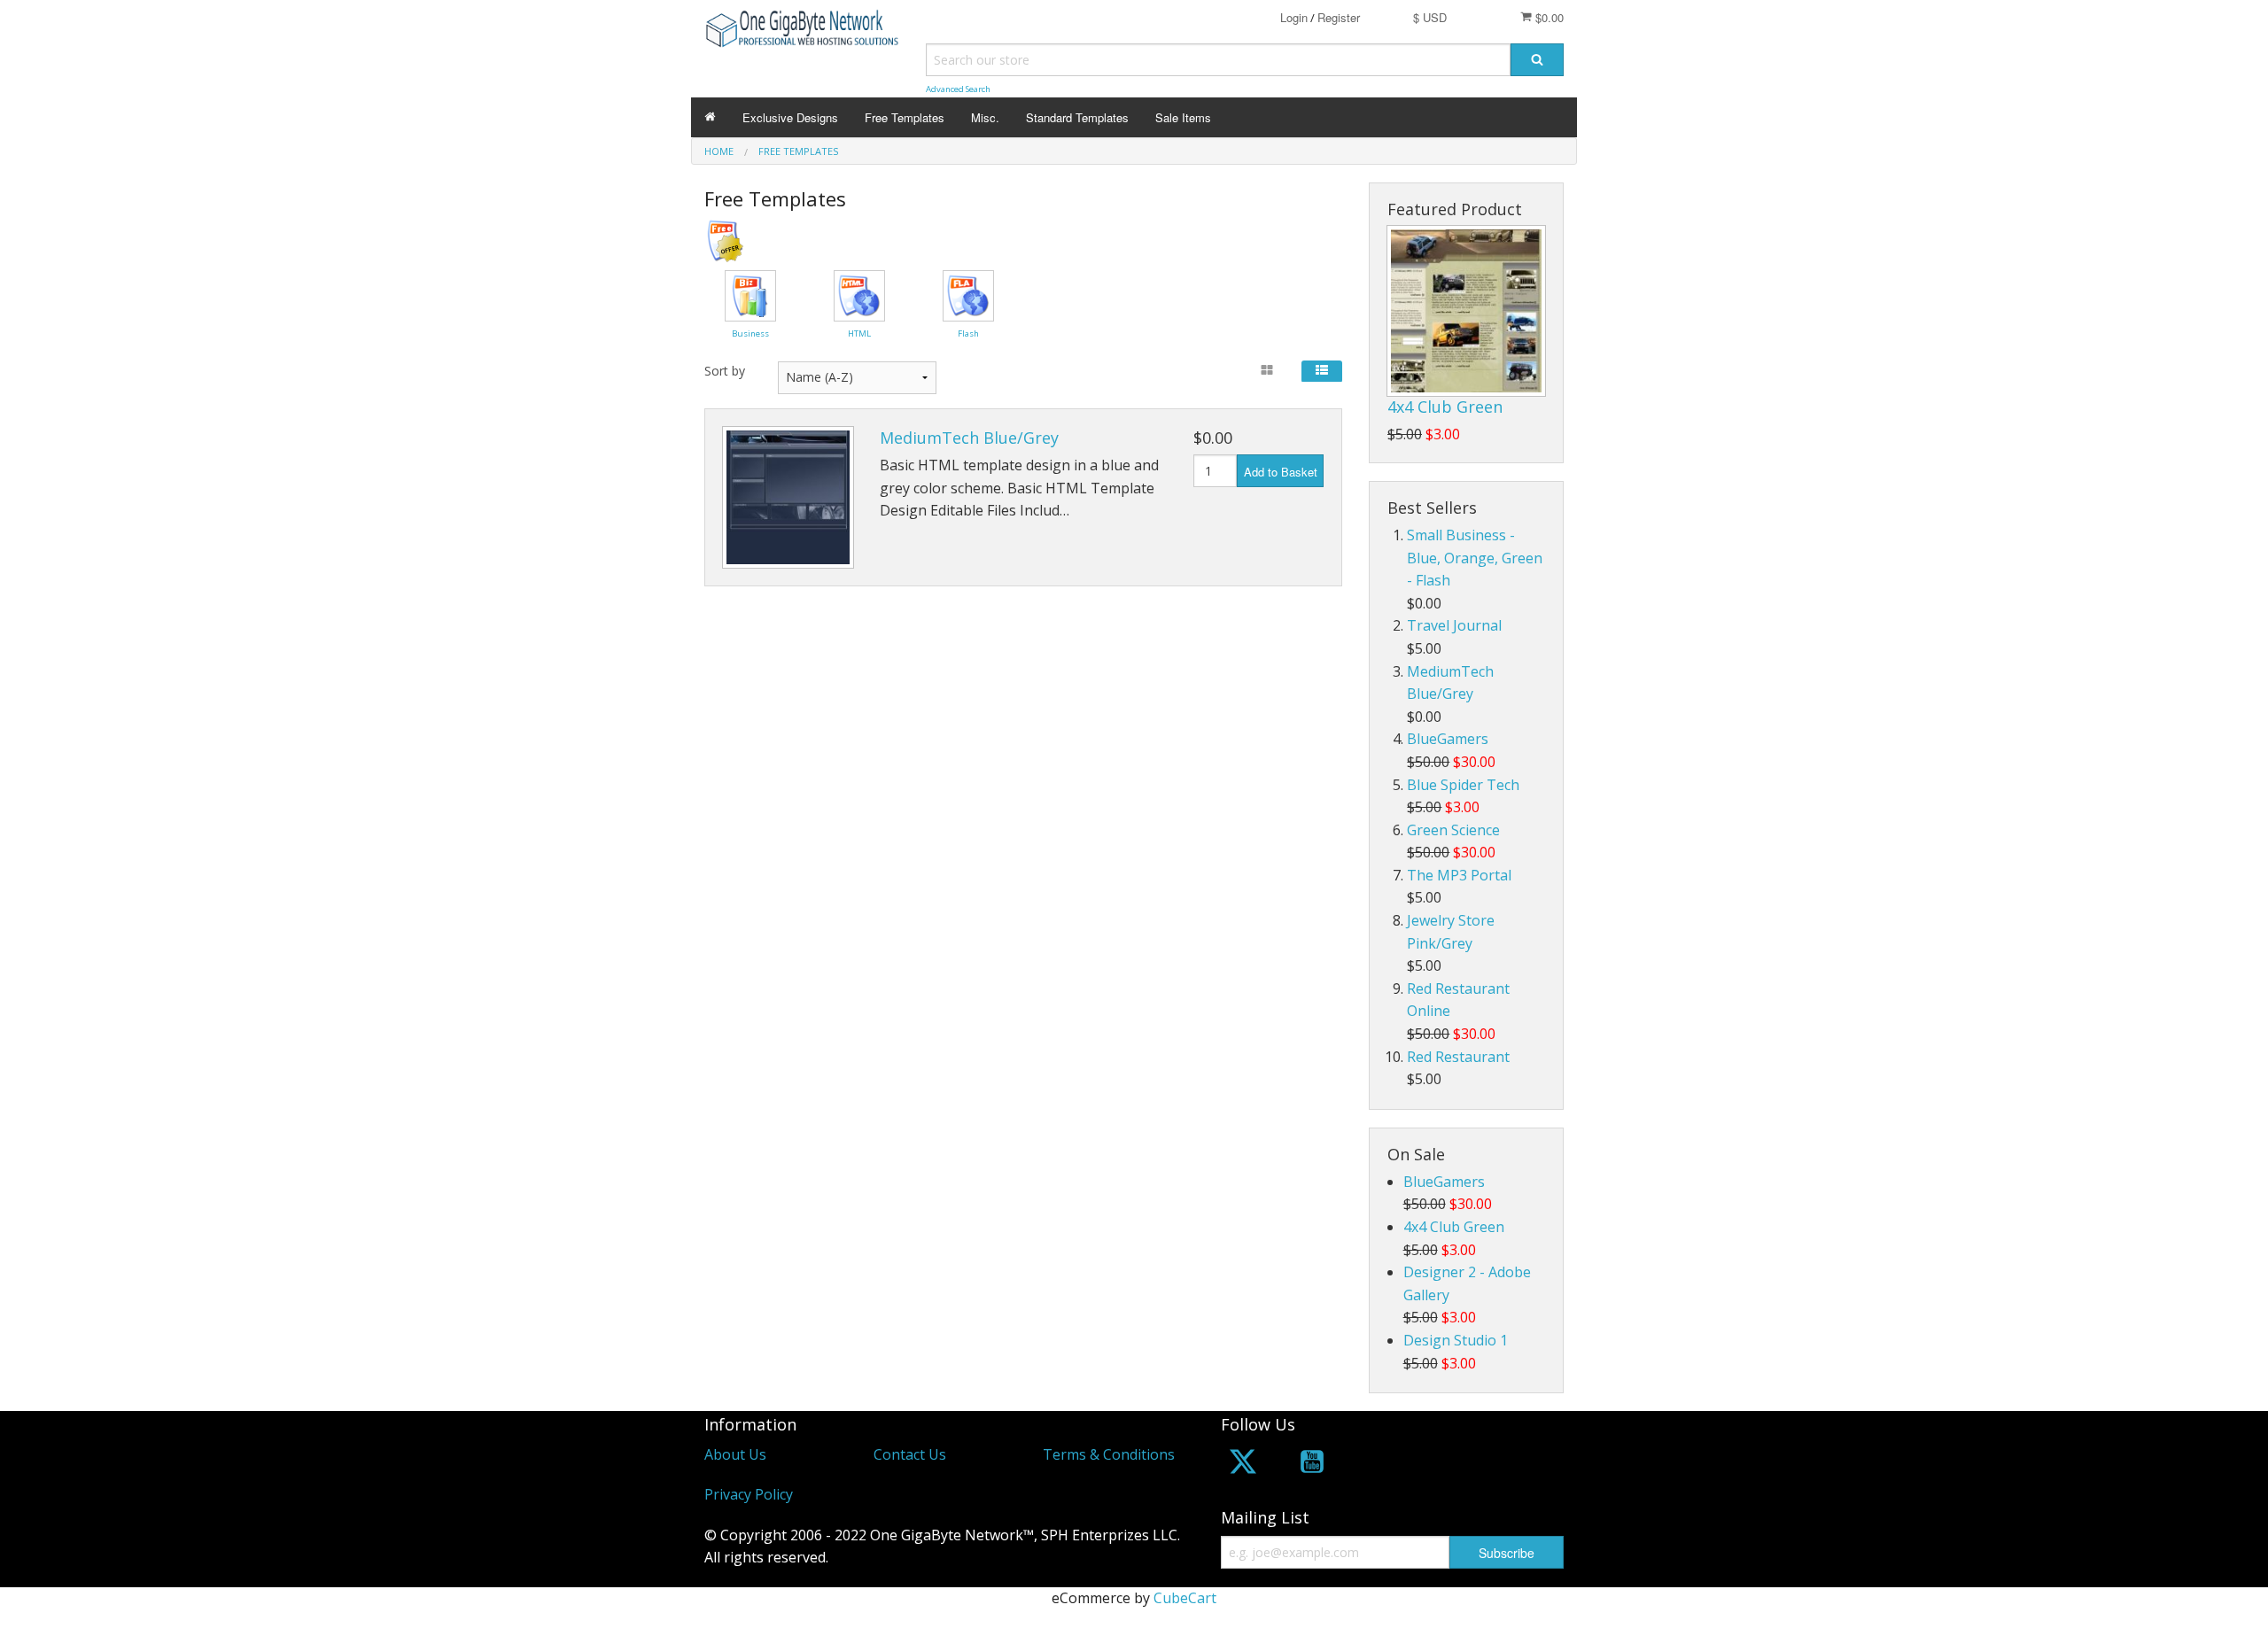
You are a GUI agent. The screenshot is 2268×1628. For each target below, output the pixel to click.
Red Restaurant (1458, 1057)
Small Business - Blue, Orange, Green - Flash (1475, 558)
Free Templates (905, 117)
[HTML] (859, 294)
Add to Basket (1281, 472)
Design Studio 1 (1456, 1340)
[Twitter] (1243, 1465)
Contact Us (910, 1454)
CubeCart (1185, 1598)
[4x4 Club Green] (1466, 311)
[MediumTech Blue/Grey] (788, 497)
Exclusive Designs (790, 117)
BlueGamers (1448, 739)
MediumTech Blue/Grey (969, 438)
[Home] (710, 117)
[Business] (750, 294)
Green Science (1453, 830)
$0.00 (1548, 17)
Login (1294, 17)
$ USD (1430, 17)
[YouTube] (1312, 1465)
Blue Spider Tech (1463, 785)
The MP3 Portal (1459, 875)
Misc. (985, 117)
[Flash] (968, 294)
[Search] (1537, 60)
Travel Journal (1454, 625)
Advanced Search (958, 89)
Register (1339, 17)
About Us (735, 1454)
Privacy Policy (749, 1494)
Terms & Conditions (1109, 1454)
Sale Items (1183, 117)
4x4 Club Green (1445, 407)
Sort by (725, 371)
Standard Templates (1077, 117)
